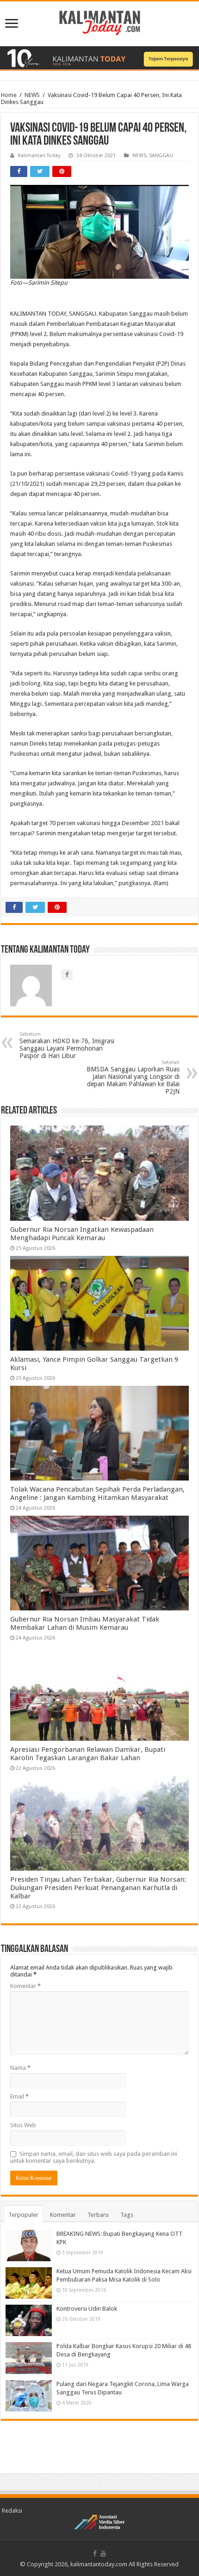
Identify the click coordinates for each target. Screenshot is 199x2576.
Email (19, 2096)
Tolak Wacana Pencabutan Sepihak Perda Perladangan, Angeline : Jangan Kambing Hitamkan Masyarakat (97, 1493)
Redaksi (12, 2511)
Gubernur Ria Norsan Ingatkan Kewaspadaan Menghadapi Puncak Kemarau (82, 1234)
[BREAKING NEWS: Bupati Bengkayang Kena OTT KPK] (29, 2246)
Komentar (25, 1986)
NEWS (32, 95)
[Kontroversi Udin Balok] (29, 2320)
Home (9, 95)
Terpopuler (23, 2215)
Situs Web (23, 2125)
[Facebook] (95, 2553)
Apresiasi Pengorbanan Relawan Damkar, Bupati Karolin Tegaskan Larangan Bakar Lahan (88, 1754)
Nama (20, 2068)
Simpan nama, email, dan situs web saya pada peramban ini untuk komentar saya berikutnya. (94, 2157)
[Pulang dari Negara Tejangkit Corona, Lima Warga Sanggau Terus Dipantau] (29, 2396)
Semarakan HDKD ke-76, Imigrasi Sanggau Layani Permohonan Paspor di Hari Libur (67, 1045)
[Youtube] (103, 2553)
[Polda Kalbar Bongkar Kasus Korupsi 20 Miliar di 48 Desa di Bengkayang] (29, 2358)
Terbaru (98, 2215)
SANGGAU (161, 156)
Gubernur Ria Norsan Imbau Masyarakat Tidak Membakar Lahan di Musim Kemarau (85, 1623)
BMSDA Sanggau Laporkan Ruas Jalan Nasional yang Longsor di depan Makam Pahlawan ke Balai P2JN (133, 1077)
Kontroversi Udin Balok (87, 2309)
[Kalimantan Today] (100, 22)
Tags (127, 2215)
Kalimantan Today (39, 156)
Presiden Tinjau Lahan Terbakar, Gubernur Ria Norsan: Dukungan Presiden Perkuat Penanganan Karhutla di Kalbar (98, 1888)
